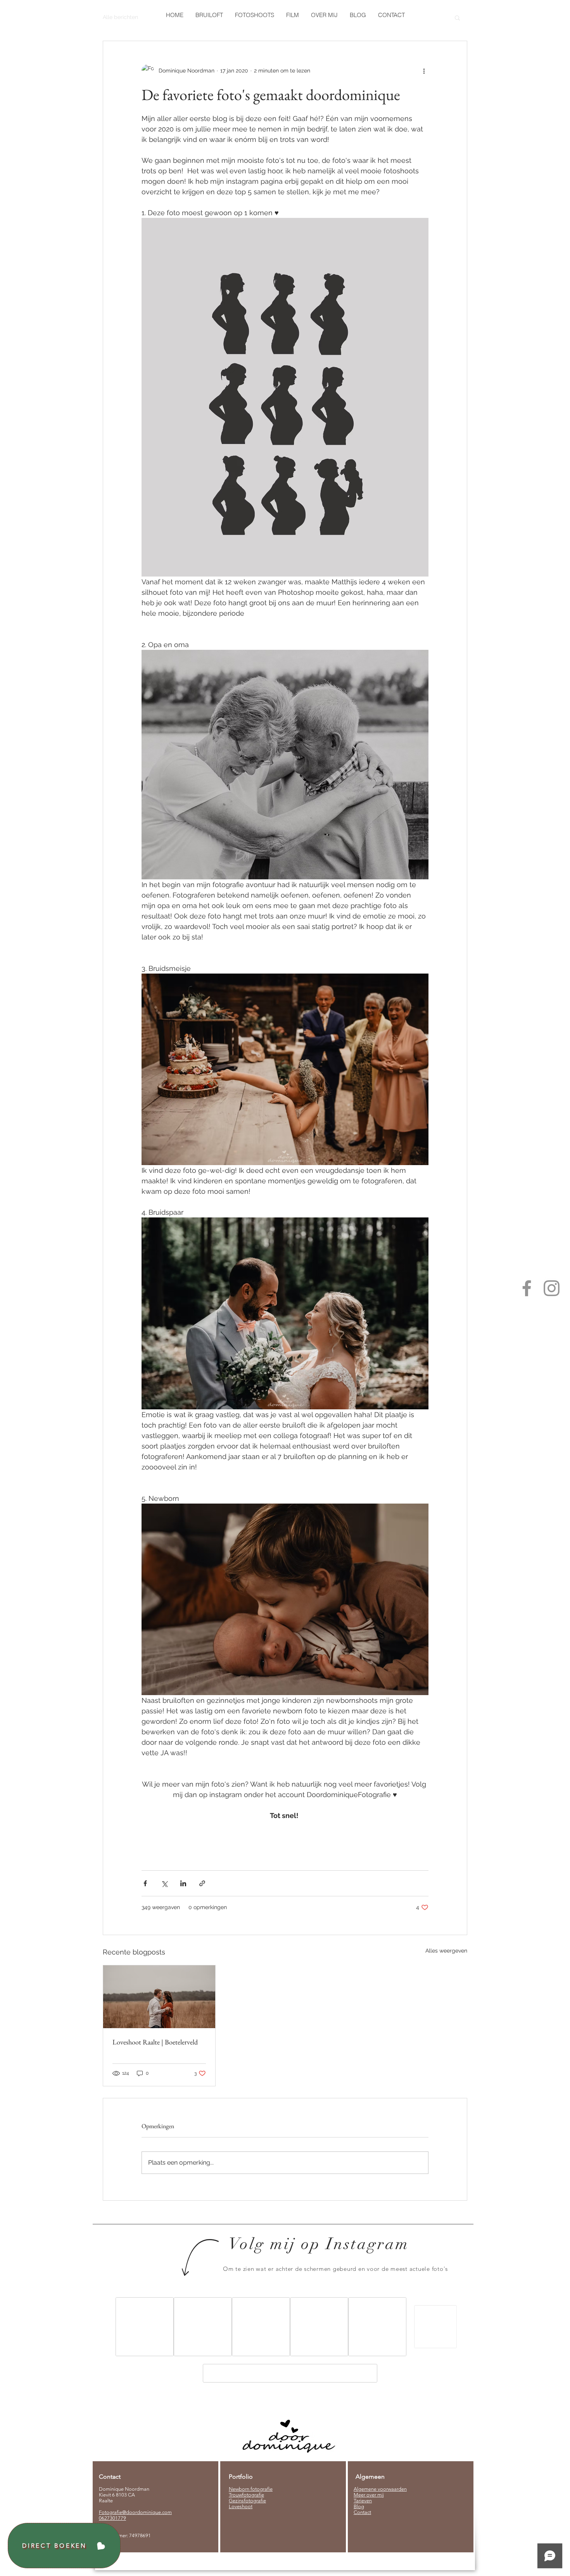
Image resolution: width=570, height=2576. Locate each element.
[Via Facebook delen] (145, 1883)
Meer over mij (369, 2495)
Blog (359, 2506)
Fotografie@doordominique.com (135, 2512)
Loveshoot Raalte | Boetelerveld (155, 2042)
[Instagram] (552, 1288)
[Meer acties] (424, 71)
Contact (362, 2512)
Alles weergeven (446, 1951)
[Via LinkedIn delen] (183, 1883)
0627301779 (112, 2518)
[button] (254, 15)
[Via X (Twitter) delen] (164, 1883)
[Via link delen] (202, 1883)
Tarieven (363, 2501)
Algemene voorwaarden (380, 2489)
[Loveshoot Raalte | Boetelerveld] (159, 1997)
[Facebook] (527, 1288)
